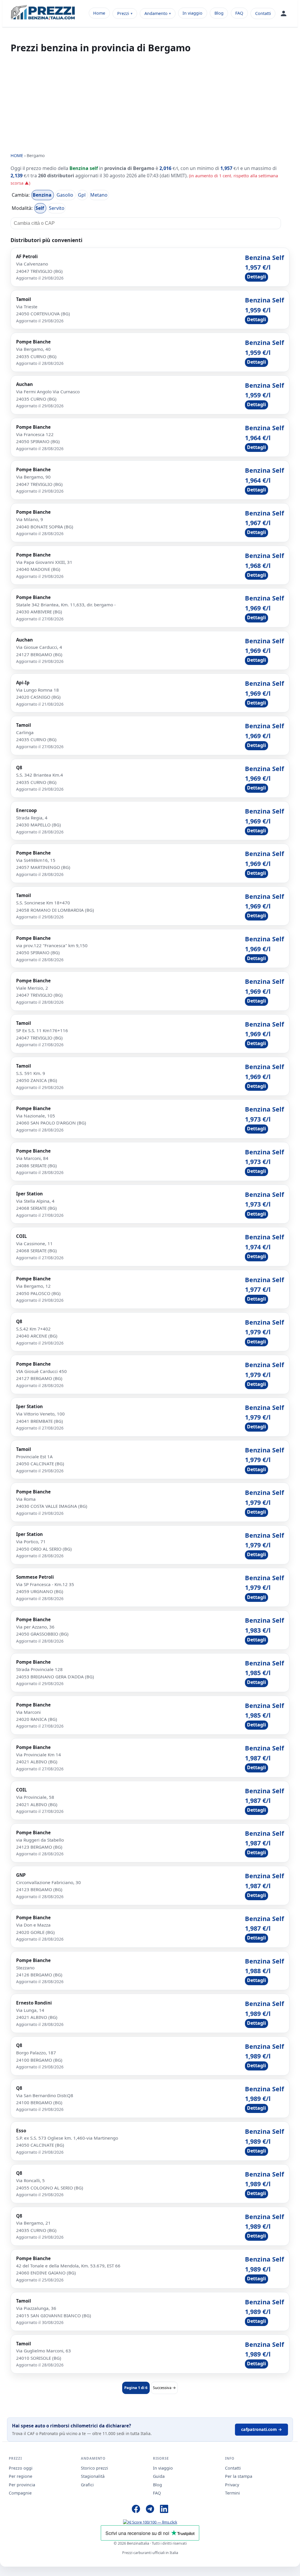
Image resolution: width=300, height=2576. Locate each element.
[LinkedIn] (164, 2510)
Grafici (87, 2485)
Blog (219, 13)
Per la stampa (239, 2476)
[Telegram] (150, 2510)
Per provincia (22, 2485)
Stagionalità (93, 2476)
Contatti (263, 13)
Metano (99, 195)
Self (40, 208)
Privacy (232, 2485)
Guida (159, 2476)
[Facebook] (136, 2510)
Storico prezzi (94, 2468)
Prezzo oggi (21, 2468)
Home (99, 13)
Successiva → (164, 2388)
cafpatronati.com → (261, 2429)
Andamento (156, 13)
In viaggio (192, 13)
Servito (57, 208)
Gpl (82, 195)
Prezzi (123, 13)
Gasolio (65, 195)
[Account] (284, 13)
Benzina (43, 195)
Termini (232, 2493)
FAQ (239, 13)
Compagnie (20, 2493)
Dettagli (256, 277)
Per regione (21, 2476)
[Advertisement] (150, 103)
